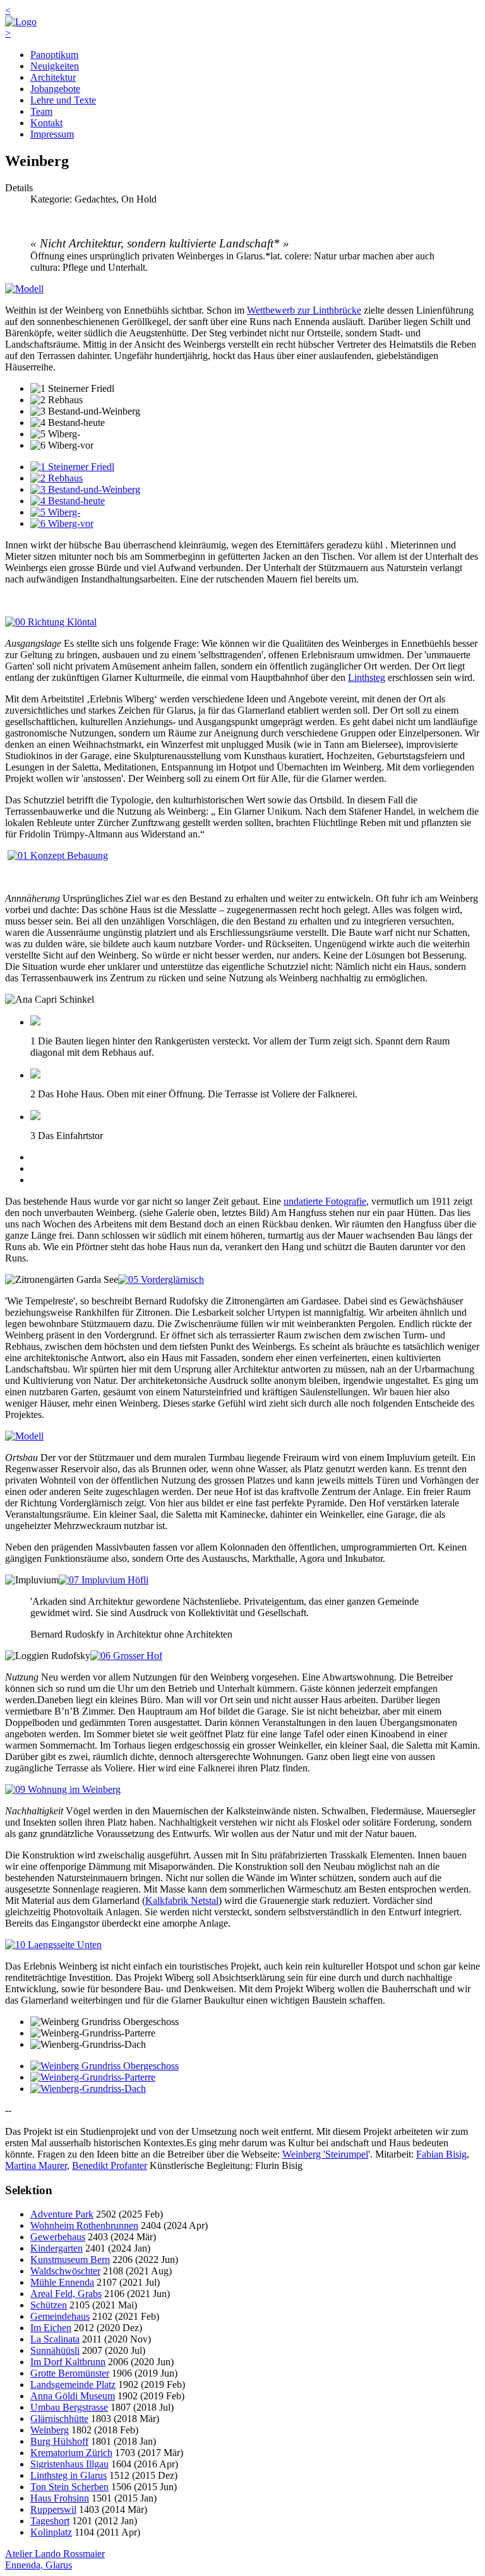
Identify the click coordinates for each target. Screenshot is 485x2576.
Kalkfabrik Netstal (182, 1900)
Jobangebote (55, 89)
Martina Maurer (36, 2165)
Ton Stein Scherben (69, 2487)
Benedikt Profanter (110, 2165)
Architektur (53, 77)
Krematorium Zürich (71, 2453)
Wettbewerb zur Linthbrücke (304, 310)
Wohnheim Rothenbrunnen (84, 2225)
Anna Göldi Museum (73, 2396)
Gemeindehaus (60, 2316)
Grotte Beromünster (70, 2373)
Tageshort (50, 2521)
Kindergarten (57, 2248)
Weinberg (50, 2430)
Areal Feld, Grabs (66, 2294)
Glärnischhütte (59, 2419)
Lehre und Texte (63, 100)
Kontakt (46, 123)
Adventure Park (62, 2214)
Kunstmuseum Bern (70, 2260)
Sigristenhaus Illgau (69, 2464)
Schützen (49, 2305)
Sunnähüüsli (55, 2350)
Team (41, 111)
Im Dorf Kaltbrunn (68, 2362)
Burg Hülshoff (59, 2441)
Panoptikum (54, 55)
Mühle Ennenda (62, 2282)
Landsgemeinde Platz (73, 2384)
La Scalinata (55, 2339)
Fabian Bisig (441, 2154)
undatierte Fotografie (325, 1201)
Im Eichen (51, 2328)
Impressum (52, 134)
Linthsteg (367, 677)
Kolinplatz (51, 2532)
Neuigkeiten (55, 66)
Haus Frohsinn (60, 2498)
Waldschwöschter (65, 2271)
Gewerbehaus (58, 2237)
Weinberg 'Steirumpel (325, 2154)
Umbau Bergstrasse (69, 2407)
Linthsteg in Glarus (69, 2475)
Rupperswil (53, 2509)
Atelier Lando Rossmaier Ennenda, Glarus (55, 2559)
